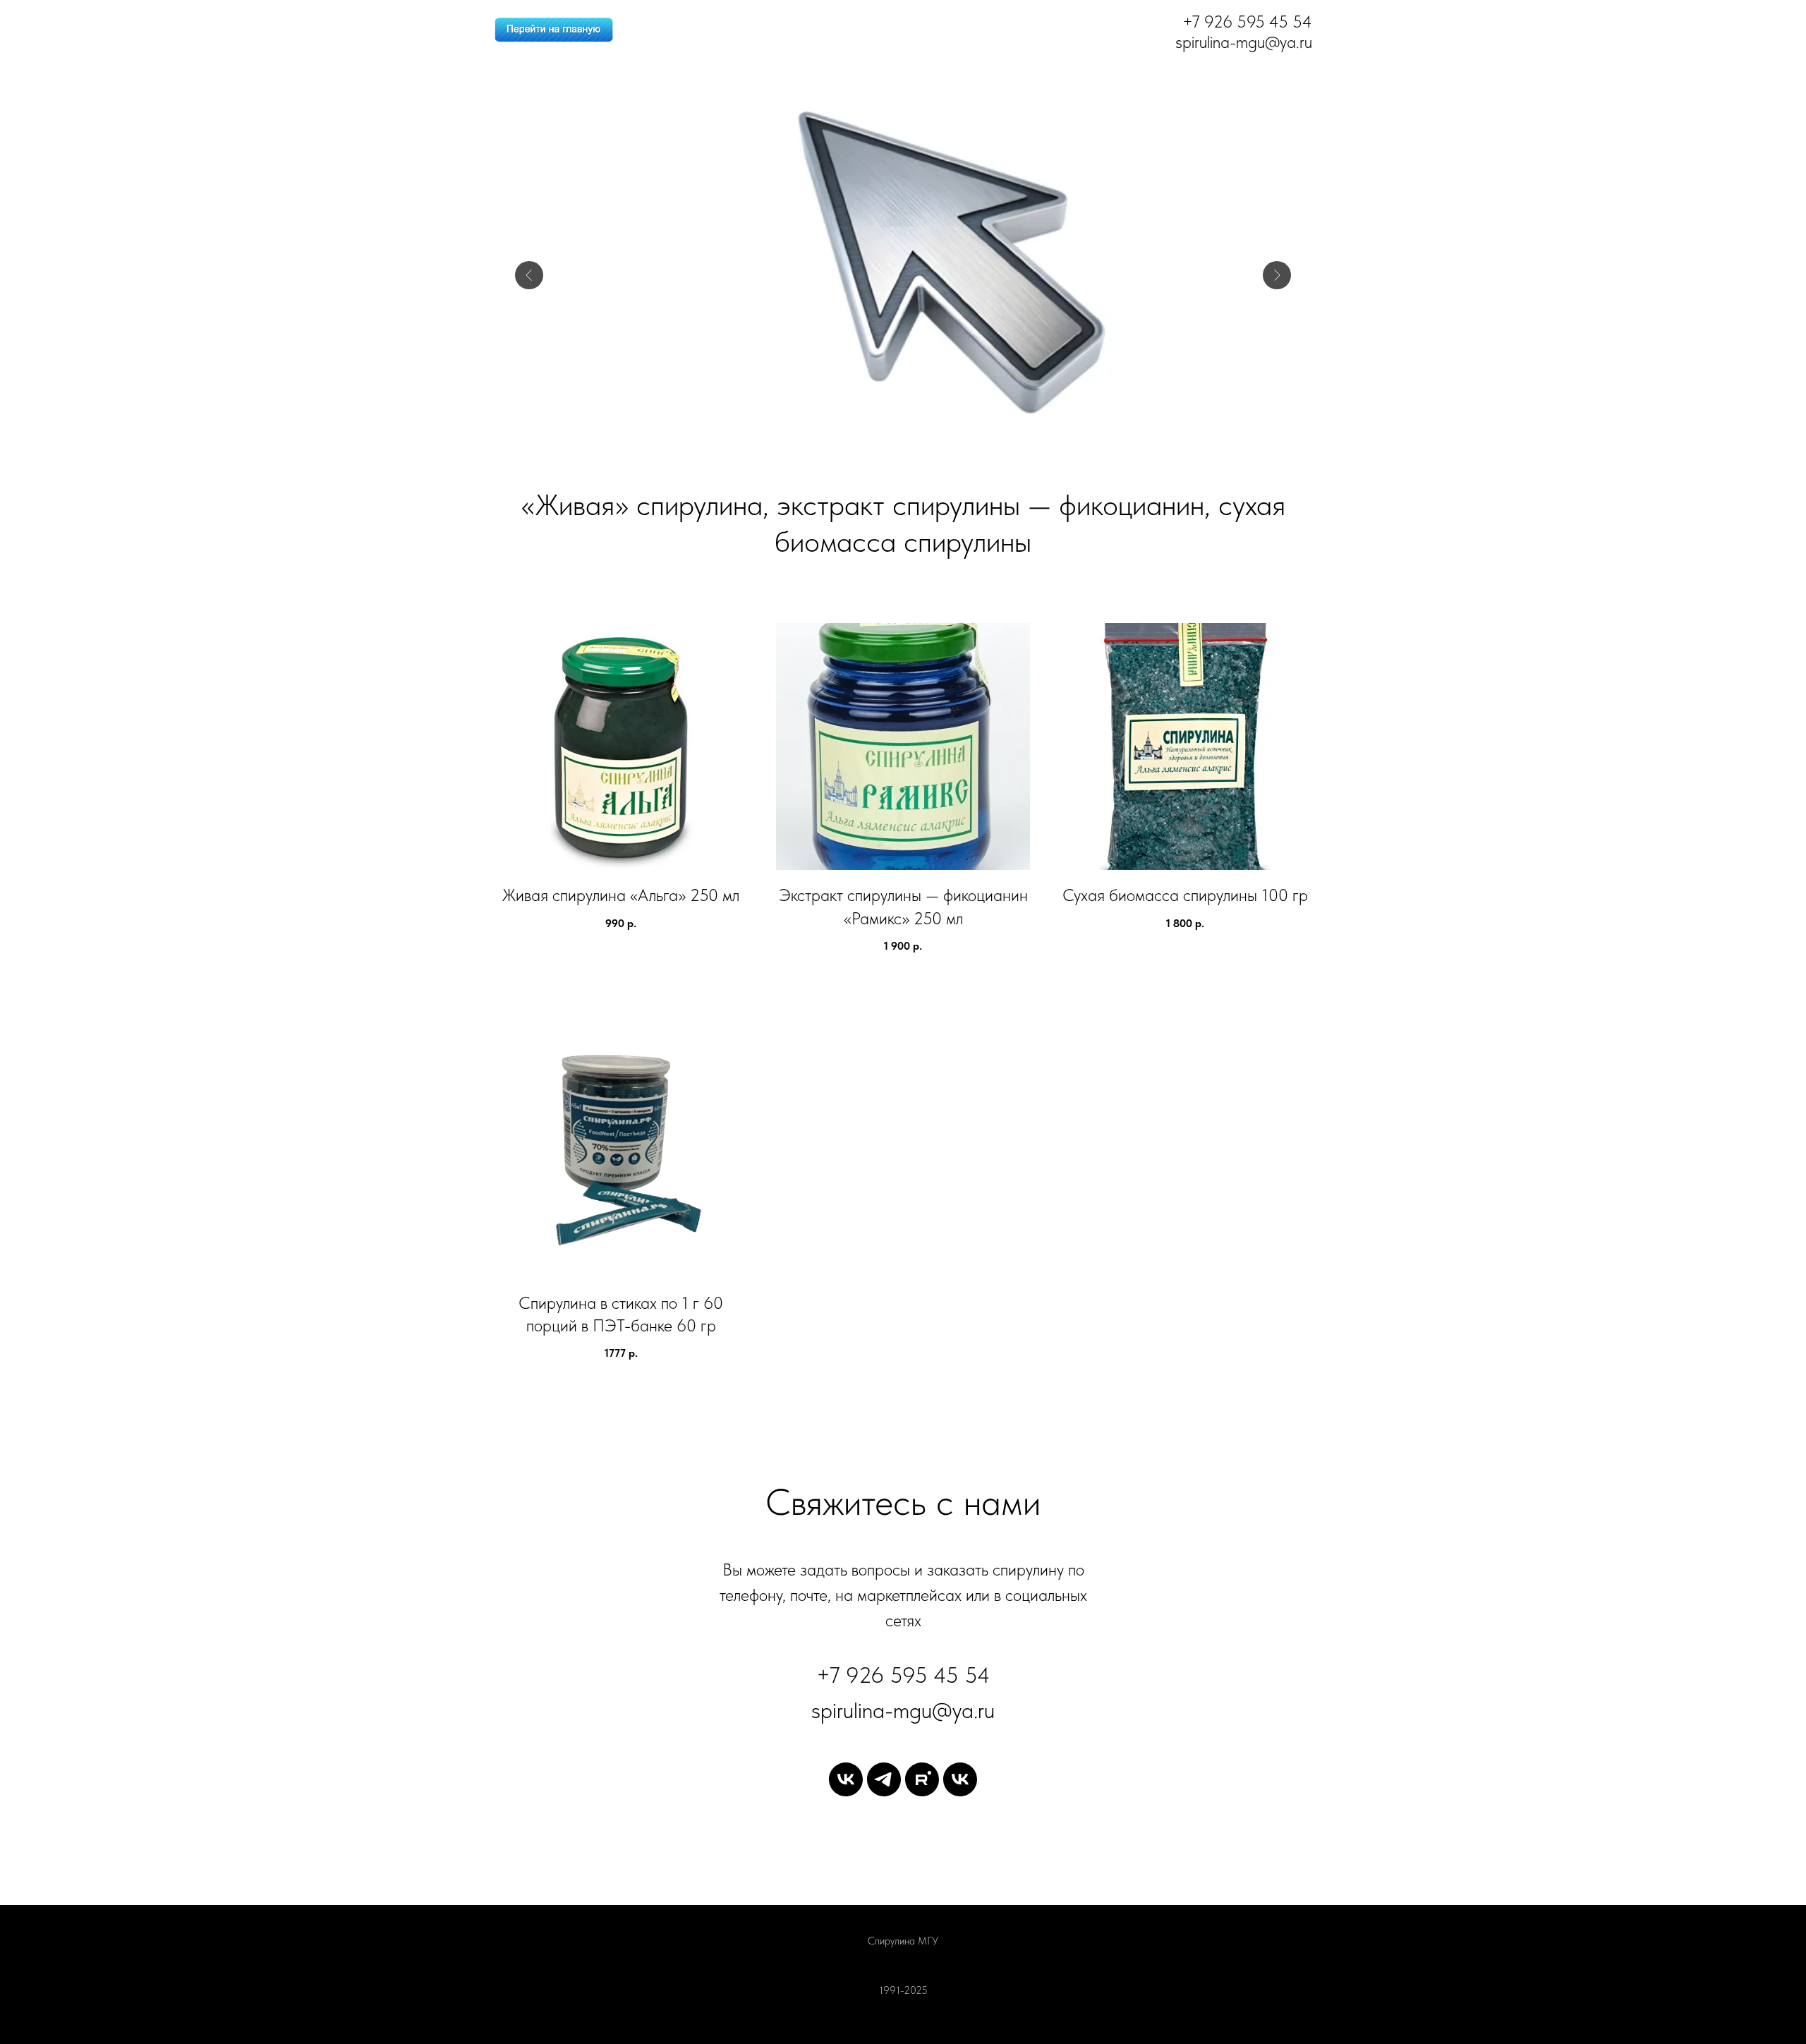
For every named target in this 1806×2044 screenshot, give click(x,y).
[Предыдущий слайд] (529, 275)
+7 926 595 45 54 (903, 1675)
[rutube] (922, 1779)
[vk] (846, 1779)
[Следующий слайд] (1277, 275)
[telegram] (884, 1779)
